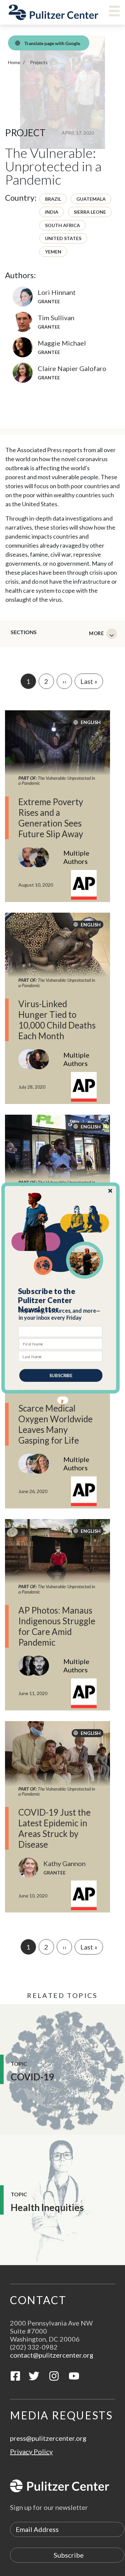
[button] (61, 1300)
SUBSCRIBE (61, 1375)
